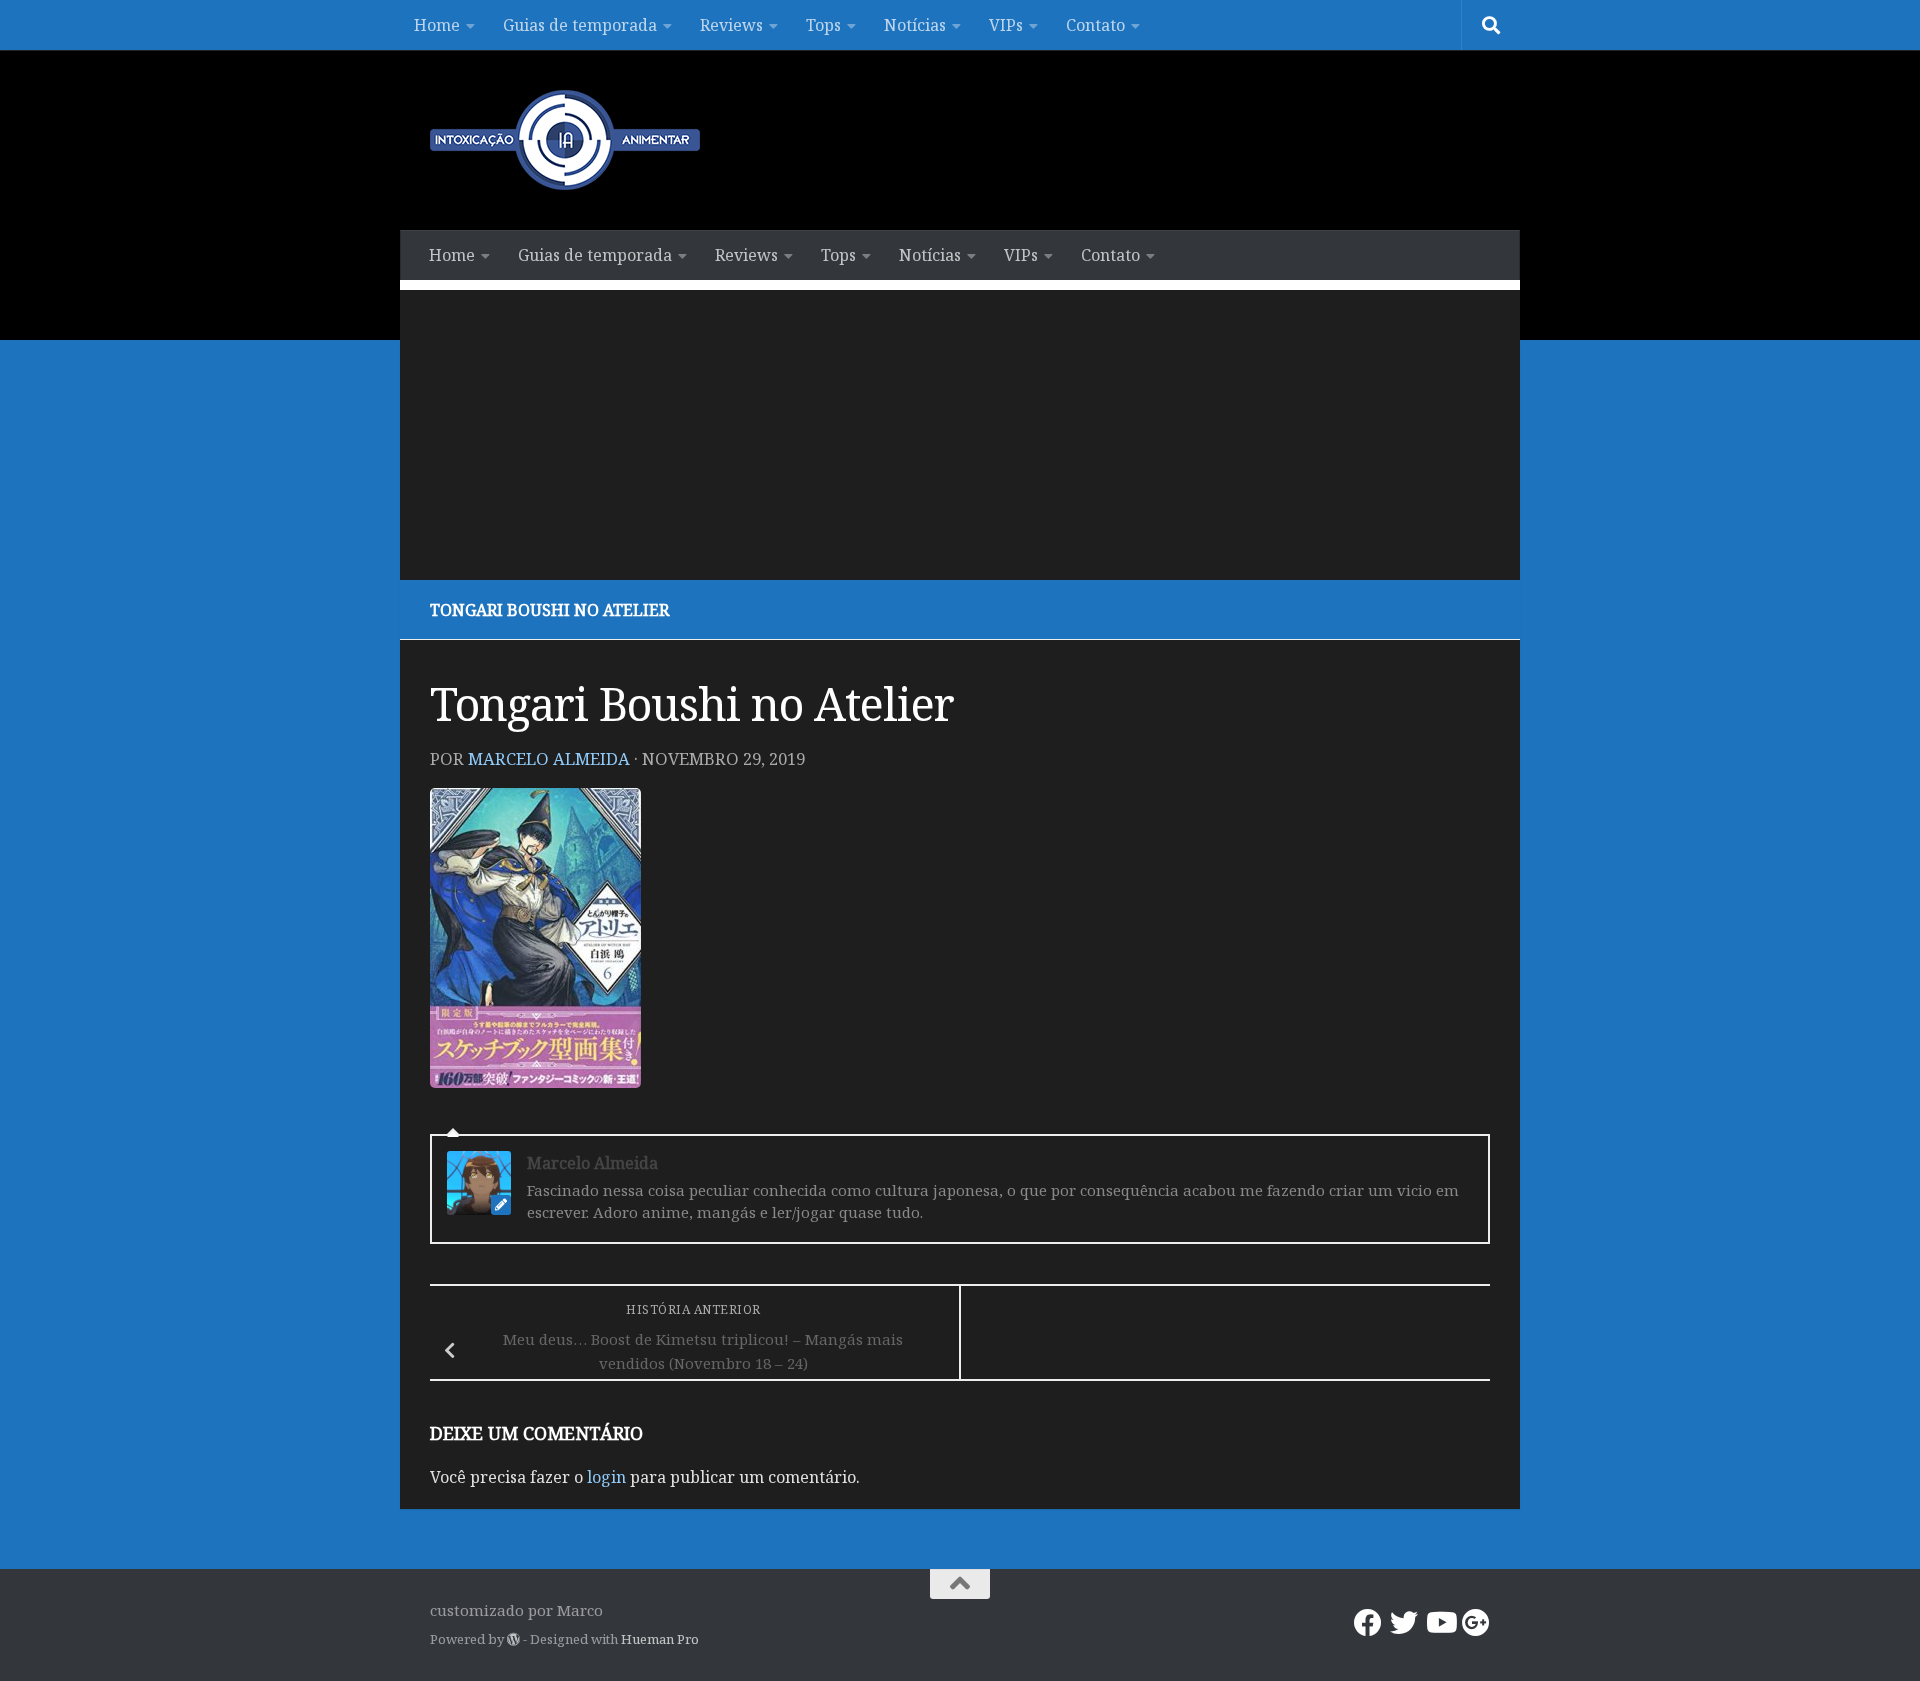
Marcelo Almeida (549, 758)
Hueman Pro (660, 1639)
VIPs (1006, 25)
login (606, 1477)
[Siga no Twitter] (1404, 1623)
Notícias (915, 25)
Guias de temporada (580, 25)
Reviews (731, 25)
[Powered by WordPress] (513, 1639)
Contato (1095, 25)
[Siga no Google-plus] (1476, 1623)
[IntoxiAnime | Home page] (565, 140)
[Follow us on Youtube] (1440, 1623)
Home (437, 25)
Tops (823, 25)
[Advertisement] (960, 430)
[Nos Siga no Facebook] (1368, 1623)
